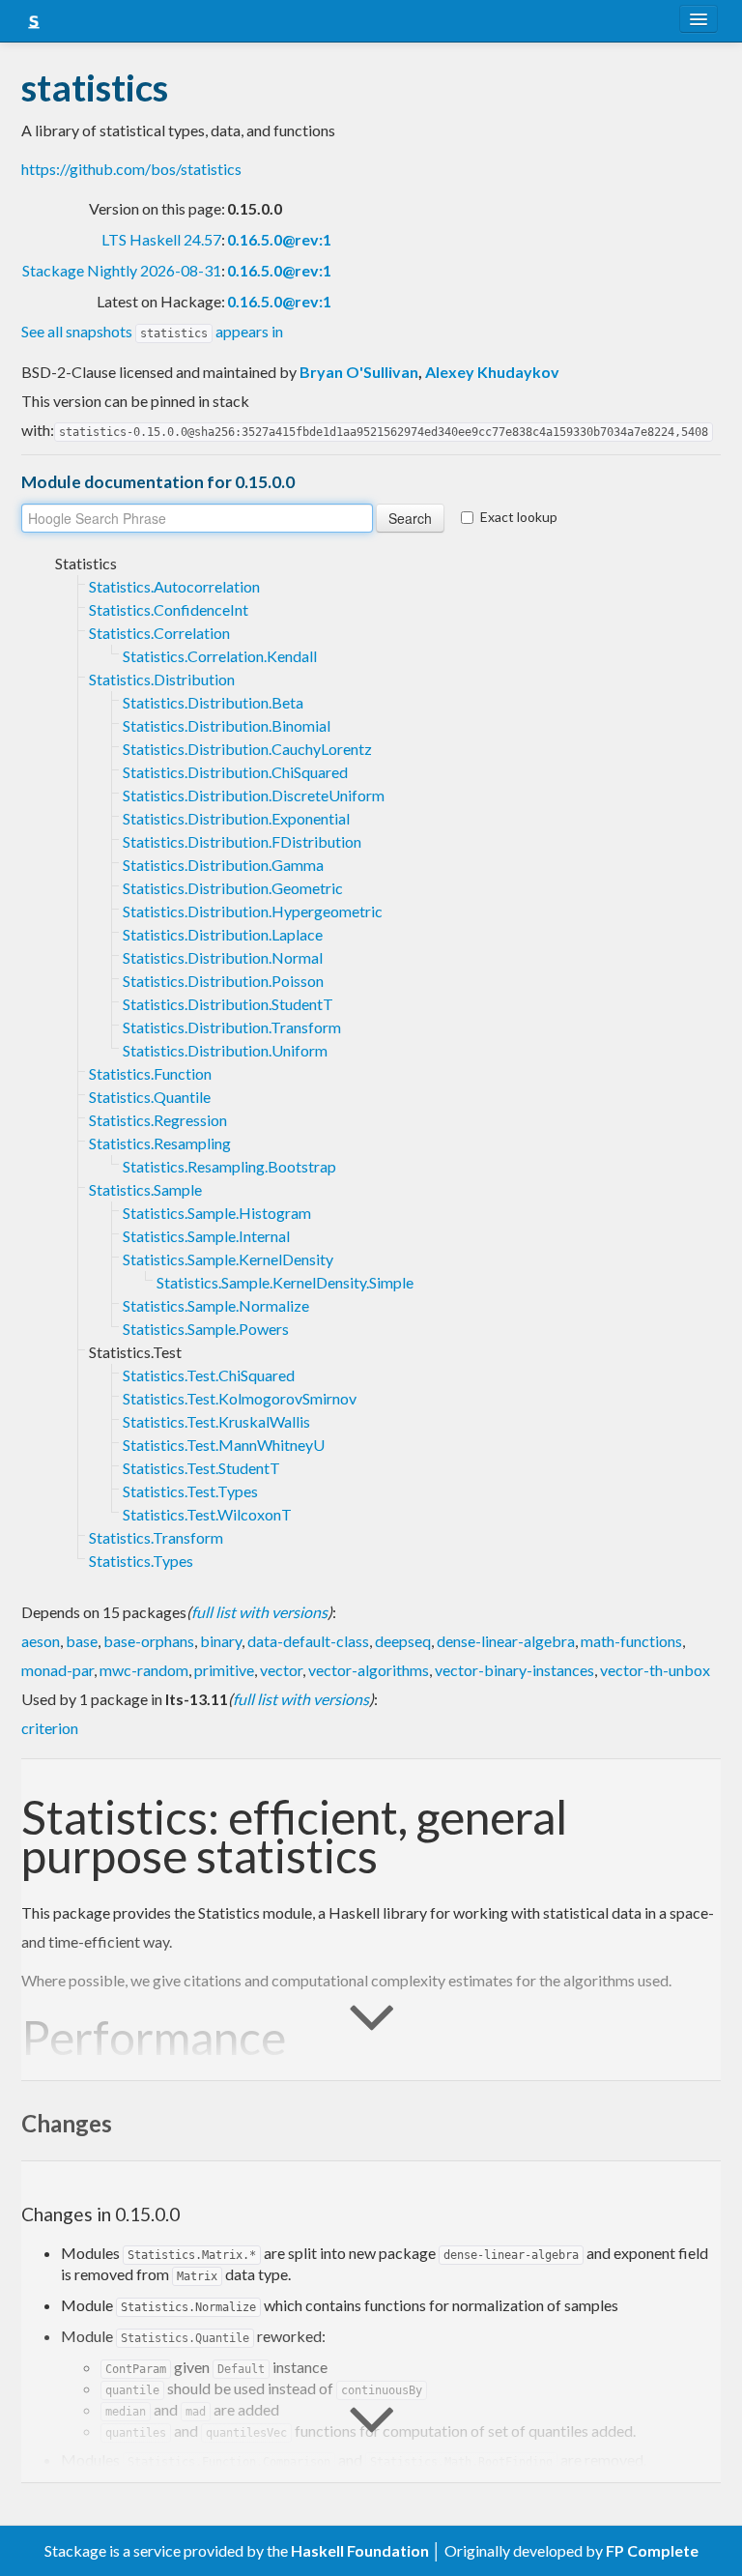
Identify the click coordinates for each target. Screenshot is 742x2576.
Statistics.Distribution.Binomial (227, 725)
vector (281, 1670)
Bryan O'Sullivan (359, 372)
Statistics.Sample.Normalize (216, 1305)
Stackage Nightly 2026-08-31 (122, 270)
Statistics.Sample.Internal (206, 1236)
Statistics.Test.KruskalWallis (216, 1421)
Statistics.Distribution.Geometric (233, 888)
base (82, 1641)
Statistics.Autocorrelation (174, 586)
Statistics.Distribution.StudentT (228, 1004)
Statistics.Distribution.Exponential (236, 818)
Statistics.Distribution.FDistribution (242, 841)
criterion (50, 1728)
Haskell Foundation (360, 2550)
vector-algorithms (369, 1670)
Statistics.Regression (158, 1120)
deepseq (403, 1641)
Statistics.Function (150, 1073)
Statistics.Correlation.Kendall (220, 656)
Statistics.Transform (156, 1537)
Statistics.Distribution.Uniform (225, 1050)
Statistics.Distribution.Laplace (223, 934)
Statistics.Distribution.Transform (232, 1027)
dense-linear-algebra (506, 1641)
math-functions (631, 1641)
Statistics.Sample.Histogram (217, 1213)
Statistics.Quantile (150, 1097)
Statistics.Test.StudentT (201, 1468)
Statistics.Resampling (160, 1143)
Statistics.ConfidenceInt (169, 609)
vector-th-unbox (655, 1670)
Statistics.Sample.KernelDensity (228, 1259)
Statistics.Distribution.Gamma (223, 865)
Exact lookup (519, 517)
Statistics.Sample (145, 1189)
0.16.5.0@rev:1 (279, 239)
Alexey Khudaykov (492, 372)
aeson (41, 1641)
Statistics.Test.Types (190, 1491)
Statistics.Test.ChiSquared (209, 1375)
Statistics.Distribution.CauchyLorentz (247, 749)
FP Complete (652, 2550)
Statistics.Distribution (162, 679)
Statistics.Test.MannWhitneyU (224, 1445)
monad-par (57, 1670)
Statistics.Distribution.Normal (223, 957)
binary (221, 1641)
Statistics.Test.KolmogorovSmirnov (240, 1398)
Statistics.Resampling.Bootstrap (229, 1166)
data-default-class (308, 1641)
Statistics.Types (141, 1561)
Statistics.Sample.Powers (206, 1329)
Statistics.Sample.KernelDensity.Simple (285, 1282)
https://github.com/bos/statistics (131, 169)
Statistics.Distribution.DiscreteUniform (254, 795)
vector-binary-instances (514, 1670)
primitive (224, 1670)
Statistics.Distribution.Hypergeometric (253, 911)
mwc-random (144, 1670)
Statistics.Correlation (159, 633)
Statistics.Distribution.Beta (213, 702)
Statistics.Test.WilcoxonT (207, 1514)
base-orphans (149, 1641)
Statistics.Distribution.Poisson (223, 981)
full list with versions (259, 1612)
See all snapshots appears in (152, 331)
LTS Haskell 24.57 (161, 239)
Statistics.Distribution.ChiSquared (235, 772)
